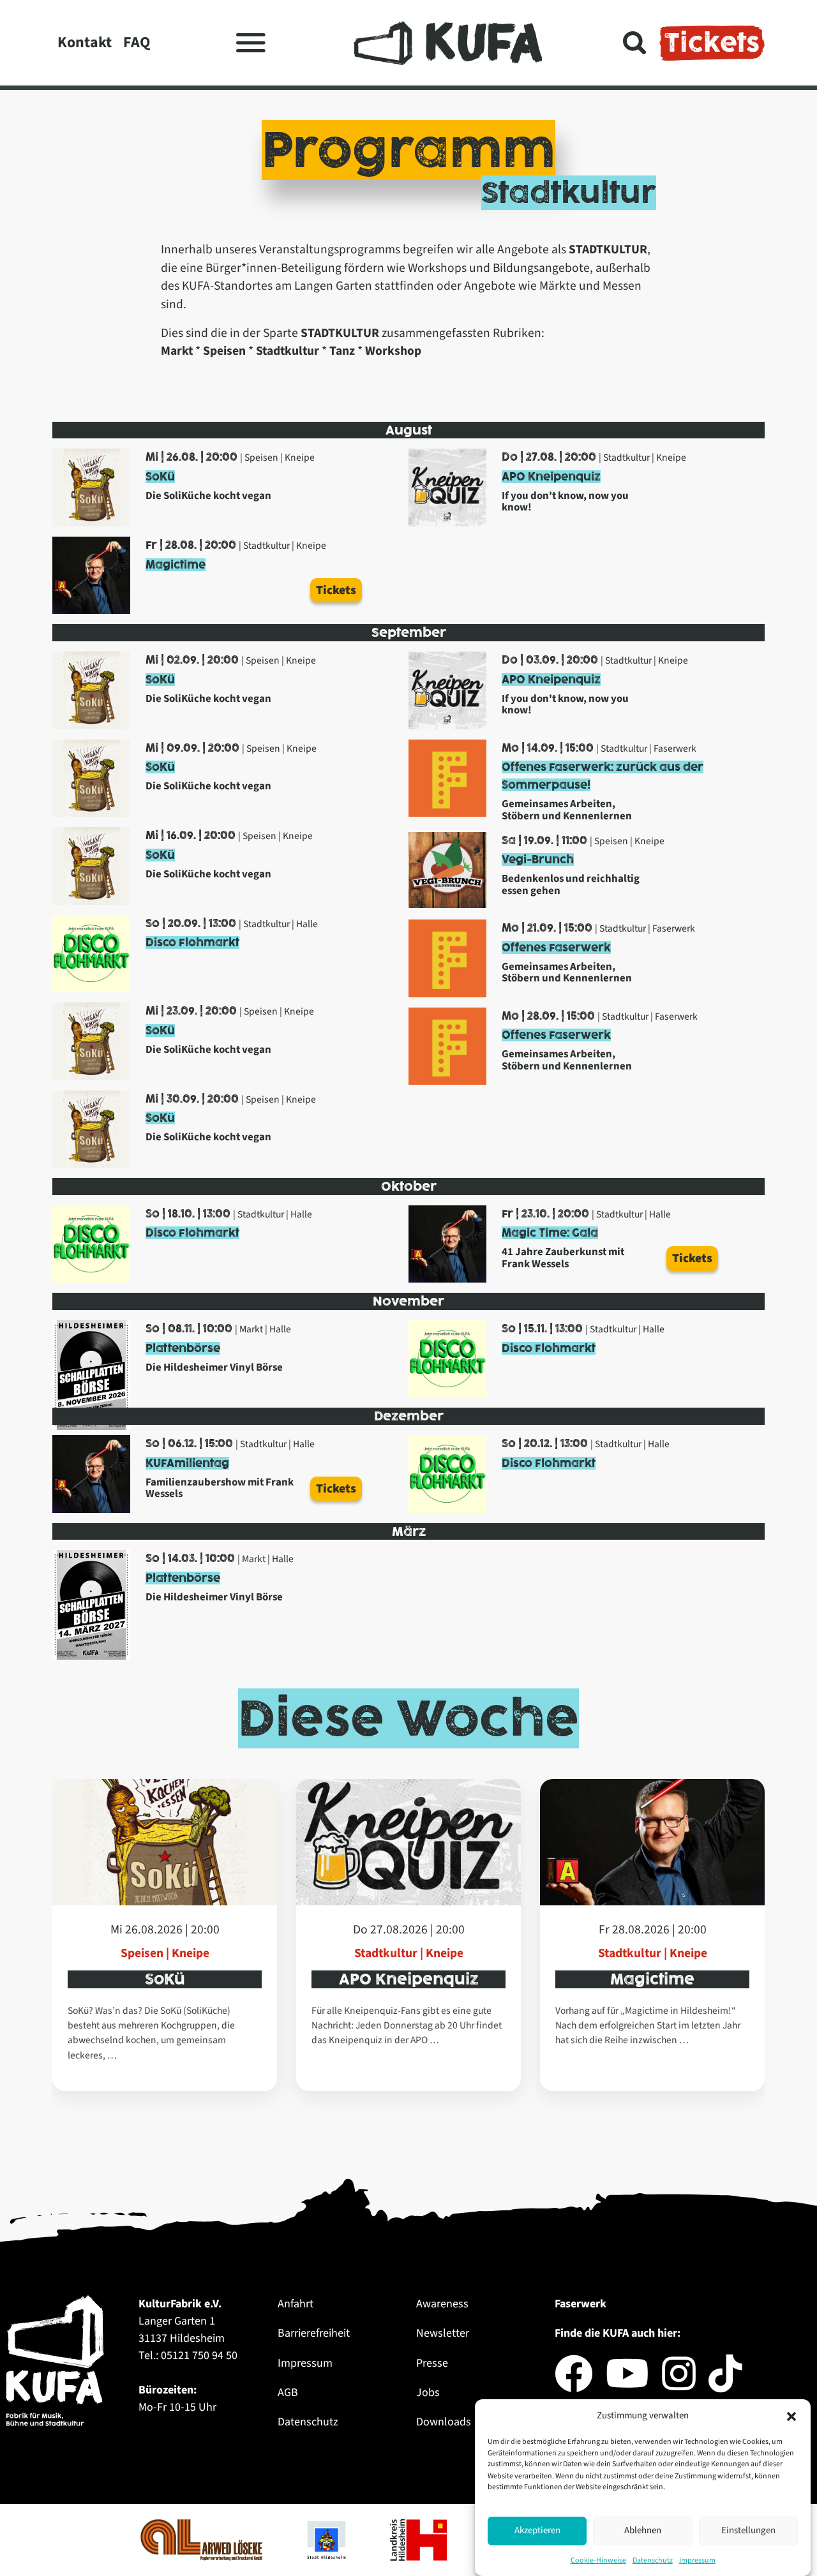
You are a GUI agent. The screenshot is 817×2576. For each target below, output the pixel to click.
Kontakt (85, 42)
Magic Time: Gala (550, 1233)
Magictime (176, 565)
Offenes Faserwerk (556, 948)
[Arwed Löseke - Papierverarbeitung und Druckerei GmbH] (203, 2539)
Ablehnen (643, 2530)
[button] (791, 2416)
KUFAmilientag (187, 1463)
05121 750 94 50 (199, 2356)
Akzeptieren (537, 2530)
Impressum (697, 2560)
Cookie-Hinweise (598, 2560)
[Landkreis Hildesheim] (420, 2539)
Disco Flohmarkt (192, 942)
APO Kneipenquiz (551, 477)
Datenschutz (653, 2560)
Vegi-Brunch (538, 860)
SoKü (160, 477)
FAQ (137, 42)
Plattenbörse (183, 1348)
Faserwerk (581, 2304)
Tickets (712, 43)
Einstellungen (748, 2530)
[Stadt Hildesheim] (327, 2539)
